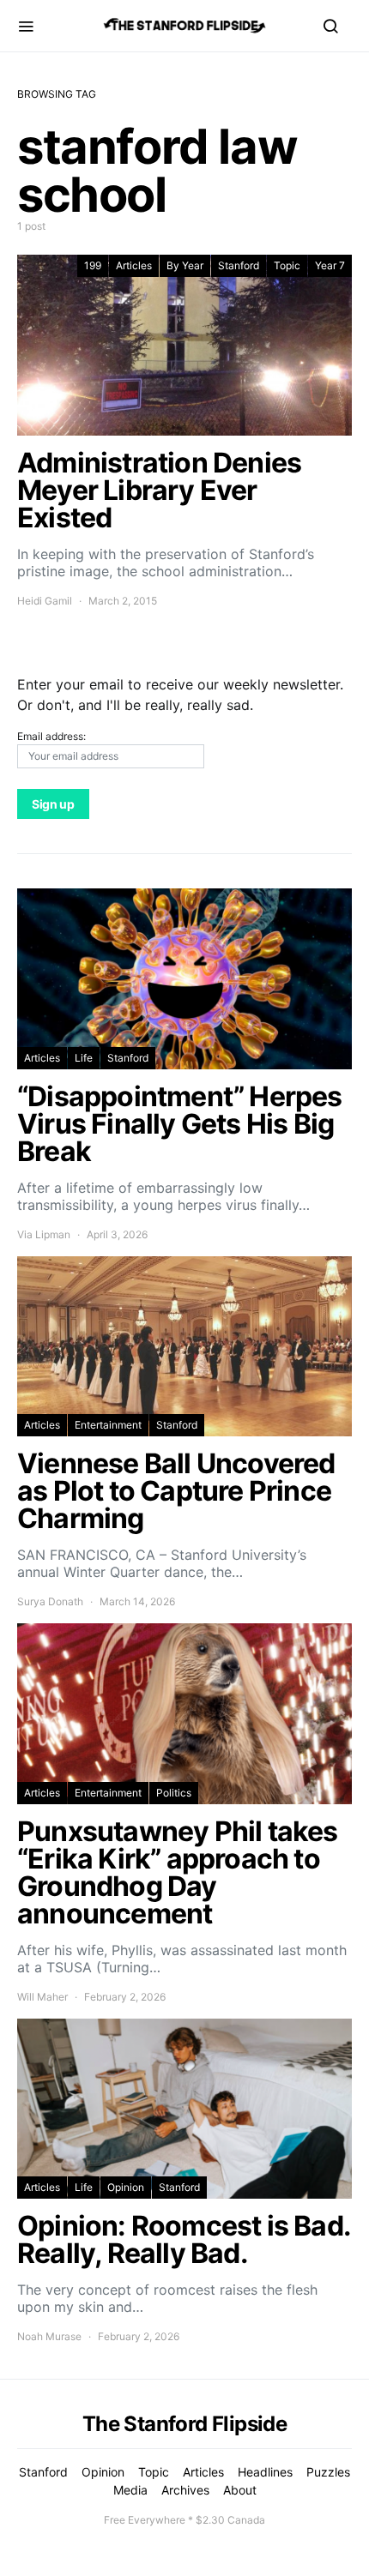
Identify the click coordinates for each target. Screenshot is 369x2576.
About (240, 2490)
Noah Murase (49, 2336)
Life (84, 1058)
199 (93, 265)
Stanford (239, 265)
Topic (287, 265)
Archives (185, 2490)
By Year (185, 265)
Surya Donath (50, 1601)
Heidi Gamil (45, 601)
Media (130, 2490)
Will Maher (42, 1997)
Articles (134, 265)
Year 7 (330, 265)
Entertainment (108, 1425)
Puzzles (328, 2472)
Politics (174, 1793)
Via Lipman (44, 1234)
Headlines (265, 2472)
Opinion (126, 2187)
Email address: (51, 736)
